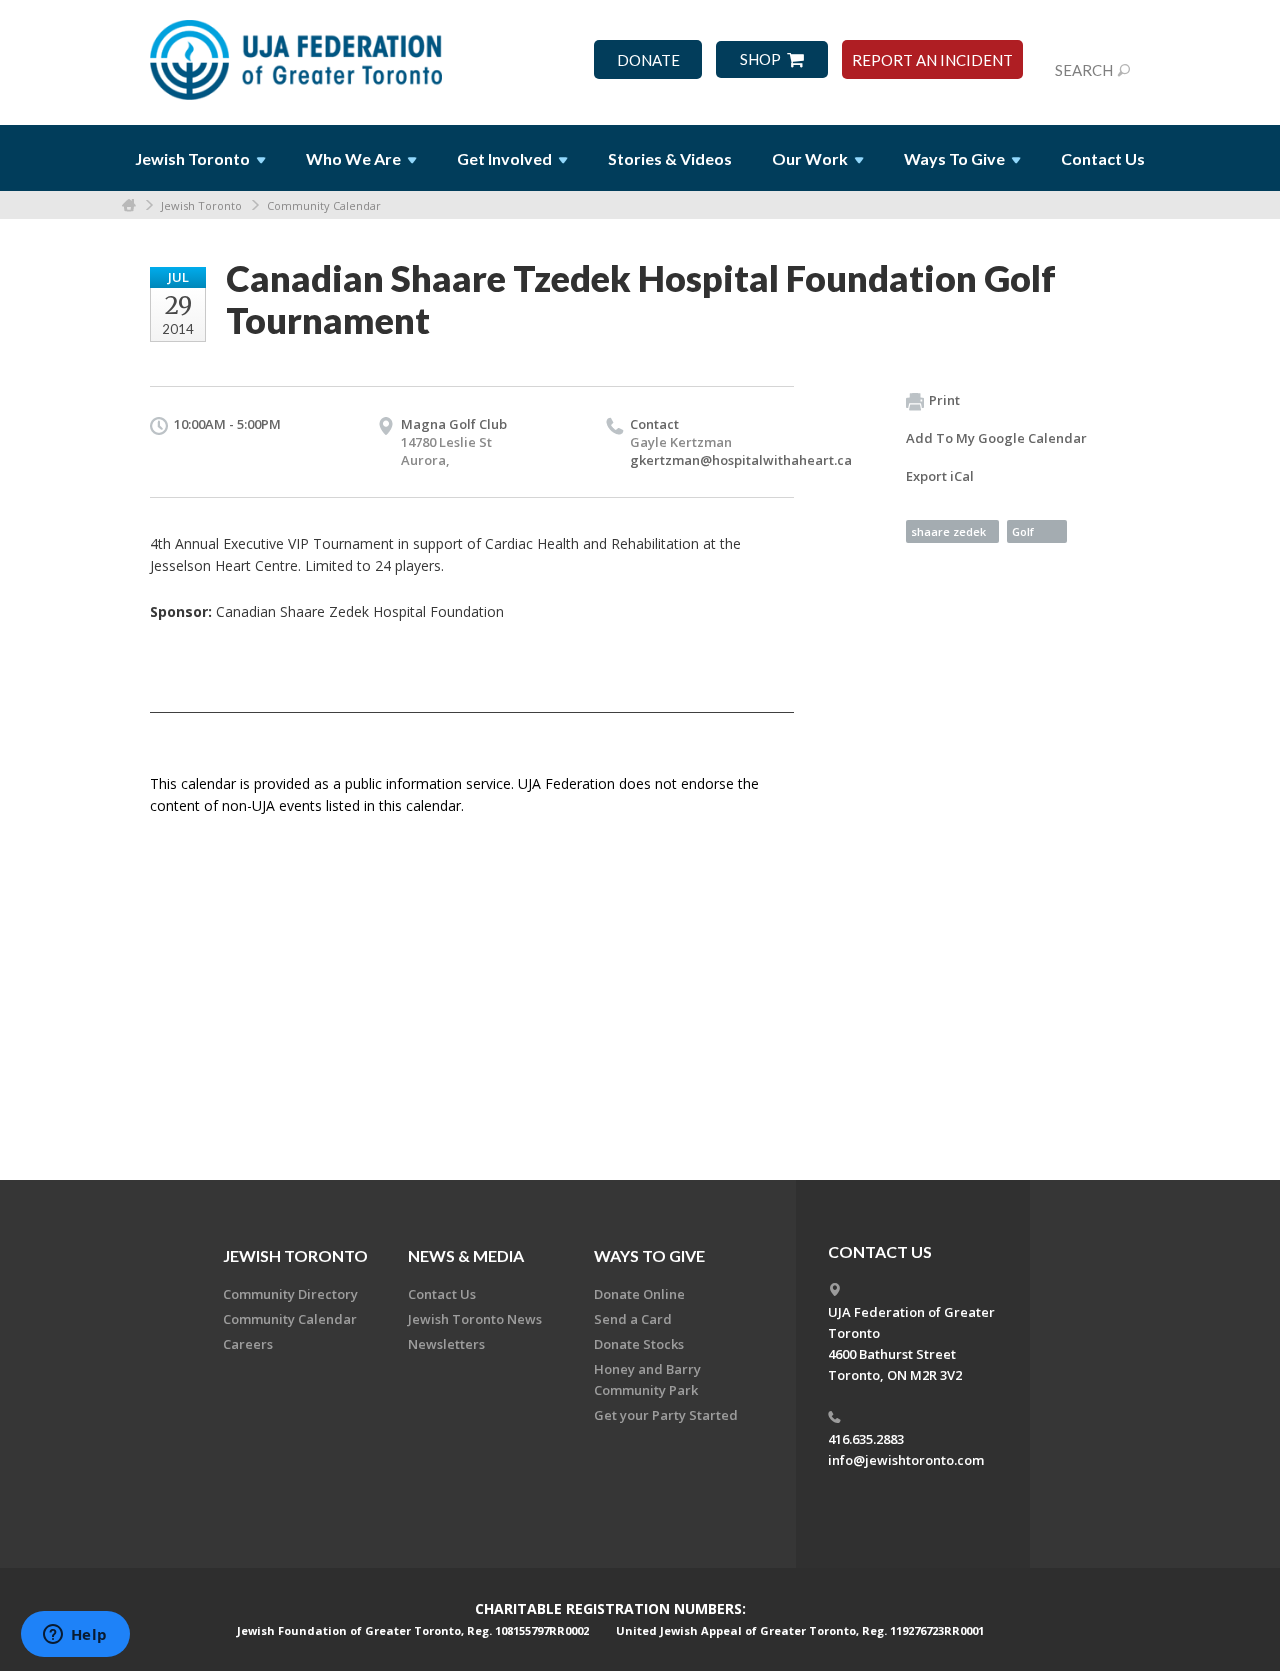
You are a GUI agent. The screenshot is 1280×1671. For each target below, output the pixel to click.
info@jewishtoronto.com (906, 1460)
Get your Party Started (666, 1415)
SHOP (760, 59)
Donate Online (639, 1294)
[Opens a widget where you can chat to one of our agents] (75, 1636)
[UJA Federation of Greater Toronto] (298, 53)
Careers (248, 1344)
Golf (1023, 531)
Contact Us (1103, 158)
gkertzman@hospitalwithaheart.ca (741, 460)
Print (944, 400)
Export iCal (940, 476)
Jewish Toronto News (475, 1319)
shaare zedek (948, 531)
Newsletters (446, 1344)
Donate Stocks (639, 1344)
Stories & (670, 158)
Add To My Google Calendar (996, 438)
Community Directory (290, 1294)
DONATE (648, 60)
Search (1084, 70)
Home (129, 205)
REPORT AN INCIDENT (932, 60)
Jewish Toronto (201, 205)
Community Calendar (324, 205)
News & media (466, 1255)
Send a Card (633, 1319)
